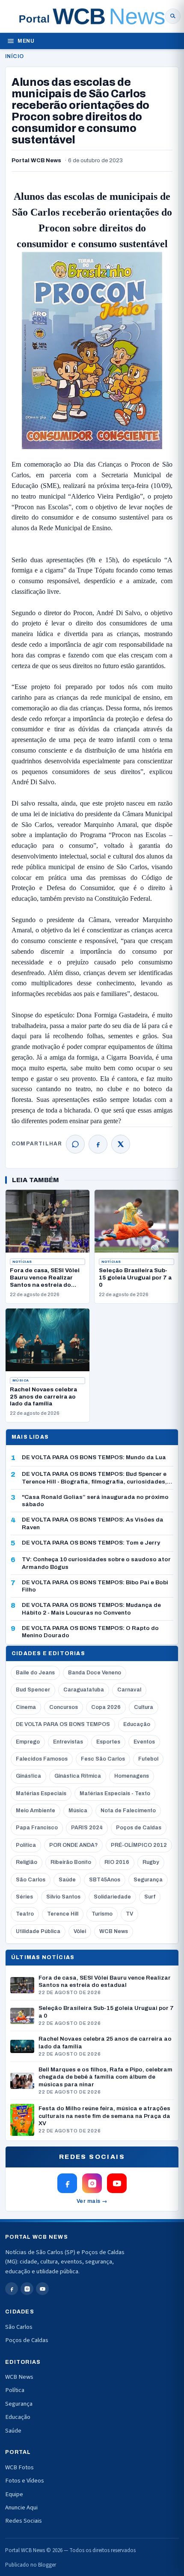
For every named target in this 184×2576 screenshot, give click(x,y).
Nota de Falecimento (128, 1811)
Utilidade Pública (38, 1931)
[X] (121, 1144)
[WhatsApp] (75, 1144)
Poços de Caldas (139, 1828)
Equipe (14, 2494)
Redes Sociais (24, 2521)
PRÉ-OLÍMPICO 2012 (139, 1845)
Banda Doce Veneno (95, 1673)
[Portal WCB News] (92, 16)
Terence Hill (63, 1914)
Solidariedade (112, 1897)
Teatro (25, 1914)
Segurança (148, 1880)
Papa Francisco (37, 1828)
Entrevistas (68, 1742)
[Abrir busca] (173, 16)
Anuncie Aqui (21, 2507)
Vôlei (80, 1931)
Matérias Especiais (41, 1793)
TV (129, 1914)
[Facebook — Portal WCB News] (67, 2183)
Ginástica (28, 1776)
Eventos (144, 1742)
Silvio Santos (63, 1897)
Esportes (108, 1742)
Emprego (28, 1742)
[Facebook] (98, 1144)
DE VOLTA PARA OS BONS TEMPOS (63, 1724)
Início (14, 56)
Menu (26, 41)
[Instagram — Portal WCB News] (92, 2183)
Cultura (144, 1707)
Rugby (151, 1862)
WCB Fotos (19, 2467)
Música (21, 1380)
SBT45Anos (105, 1880)
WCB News (114, 1931)
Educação (137, 1724)
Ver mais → (92, 2201)
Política (26, 1845)
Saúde (67, 1880)
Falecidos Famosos (42, 1759)
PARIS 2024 (87, 1828)
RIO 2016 (117, 1862)
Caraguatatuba (84, 1690)
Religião (27, 1862)
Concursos (64, 1707)
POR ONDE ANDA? (73, 1845)
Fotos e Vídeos (25, 2481)
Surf (150, 1897)
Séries (24, 1897)
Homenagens (132, 1776)
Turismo (102, 1914)
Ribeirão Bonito (71, 1862)
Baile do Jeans (35, 1673)
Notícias (22, 1262)
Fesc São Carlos (103, 1759)
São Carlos (31, 1880)
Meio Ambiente (36, 1811)
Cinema (26, 1707)
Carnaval (129, 1690)
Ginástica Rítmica (78, 1776)
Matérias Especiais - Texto (115, 1793)
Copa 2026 (106, 1707)
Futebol (148, 1759)
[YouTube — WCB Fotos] (117, 2183)
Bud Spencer (33, 1690)
